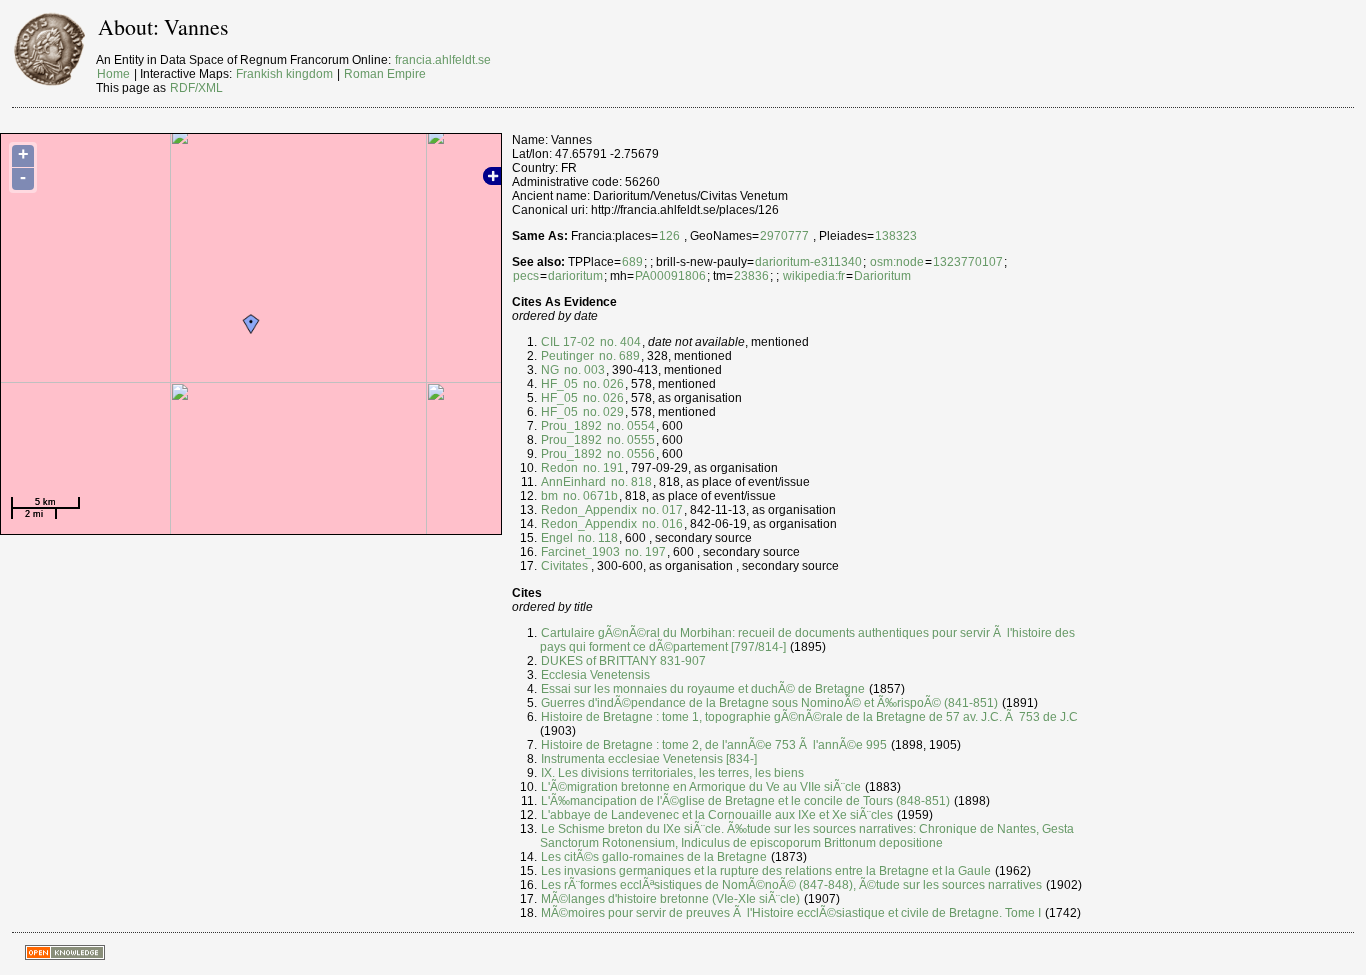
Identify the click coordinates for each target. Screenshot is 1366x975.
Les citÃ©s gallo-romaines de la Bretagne (654, 857)
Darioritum (882, 276)
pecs (526, 276)
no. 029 (602, 412)
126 (669, 236)
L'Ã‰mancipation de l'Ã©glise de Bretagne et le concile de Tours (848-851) (745, 801)
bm (549, 496)
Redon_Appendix (589, 510)
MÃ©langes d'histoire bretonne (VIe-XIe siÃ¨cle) (670, 899)
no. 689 (618, 356)
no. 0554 (629, 426)
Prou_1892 (571, 426)
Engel (557, 538)
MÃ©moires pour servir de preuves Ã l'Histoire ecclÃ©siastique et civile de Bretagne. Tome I (791, 913)
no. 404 (619, 342)
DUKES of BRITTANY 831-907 (623, 661)
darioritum (575, 276)
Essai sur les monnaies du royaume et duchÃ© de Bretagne (703, 689)
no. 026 (602, 384)
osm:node (897, 262)
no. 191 (602, 468)
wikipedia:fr (814, 276)
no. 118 (596, 538)
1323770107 (968, 262)
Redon (559, 468)
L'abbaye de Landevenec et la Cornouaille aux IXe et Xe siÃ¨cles (717, 815)
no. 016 (661, 524)
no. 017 (661, 510)
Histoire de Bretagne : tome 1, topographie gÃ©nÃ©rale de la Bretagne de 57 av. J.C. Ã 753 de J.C (809, 717)
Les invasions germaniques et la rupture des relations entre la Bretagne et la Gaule (766, 871)
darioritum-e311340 (808, 262)
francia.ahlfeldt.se (443, 60)
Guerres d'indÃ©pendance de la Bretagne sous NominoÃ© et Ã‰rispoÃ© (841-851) (769, 703)
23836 (751, 276)
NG (550, 370)
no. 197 (644, 552)
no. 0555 (629, 440)
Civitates (564, 566)
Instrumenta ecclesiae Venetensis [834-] (649, 759)
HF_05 (559, 384)
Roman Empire (385, 74)
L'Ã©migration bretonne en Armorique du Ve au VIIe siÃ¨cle (701, 787)
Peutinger (567, 356)
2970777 (784, 236)
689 (632, 262)
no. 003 (583, 370)
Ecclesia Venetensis (595, 675)
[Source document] (590, 566)
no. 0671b (589, 496)
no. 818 (630, 482)
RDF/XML (196, 88)
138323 (896, 236)
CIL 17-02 (568, 342)
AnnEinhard (573, 482)
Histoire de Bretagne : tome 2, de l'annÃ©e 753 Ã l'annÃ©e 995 (714, 745)
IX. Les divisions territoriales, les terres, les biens (672, 773)
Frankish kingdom (284, 74)
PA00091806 (670, 276)
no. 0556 (629, 454)
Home (113, 74)
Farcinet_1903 (580, 552)
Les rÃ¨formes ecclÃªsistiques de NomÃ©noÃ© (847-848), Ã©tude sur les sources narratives (791, 885)
